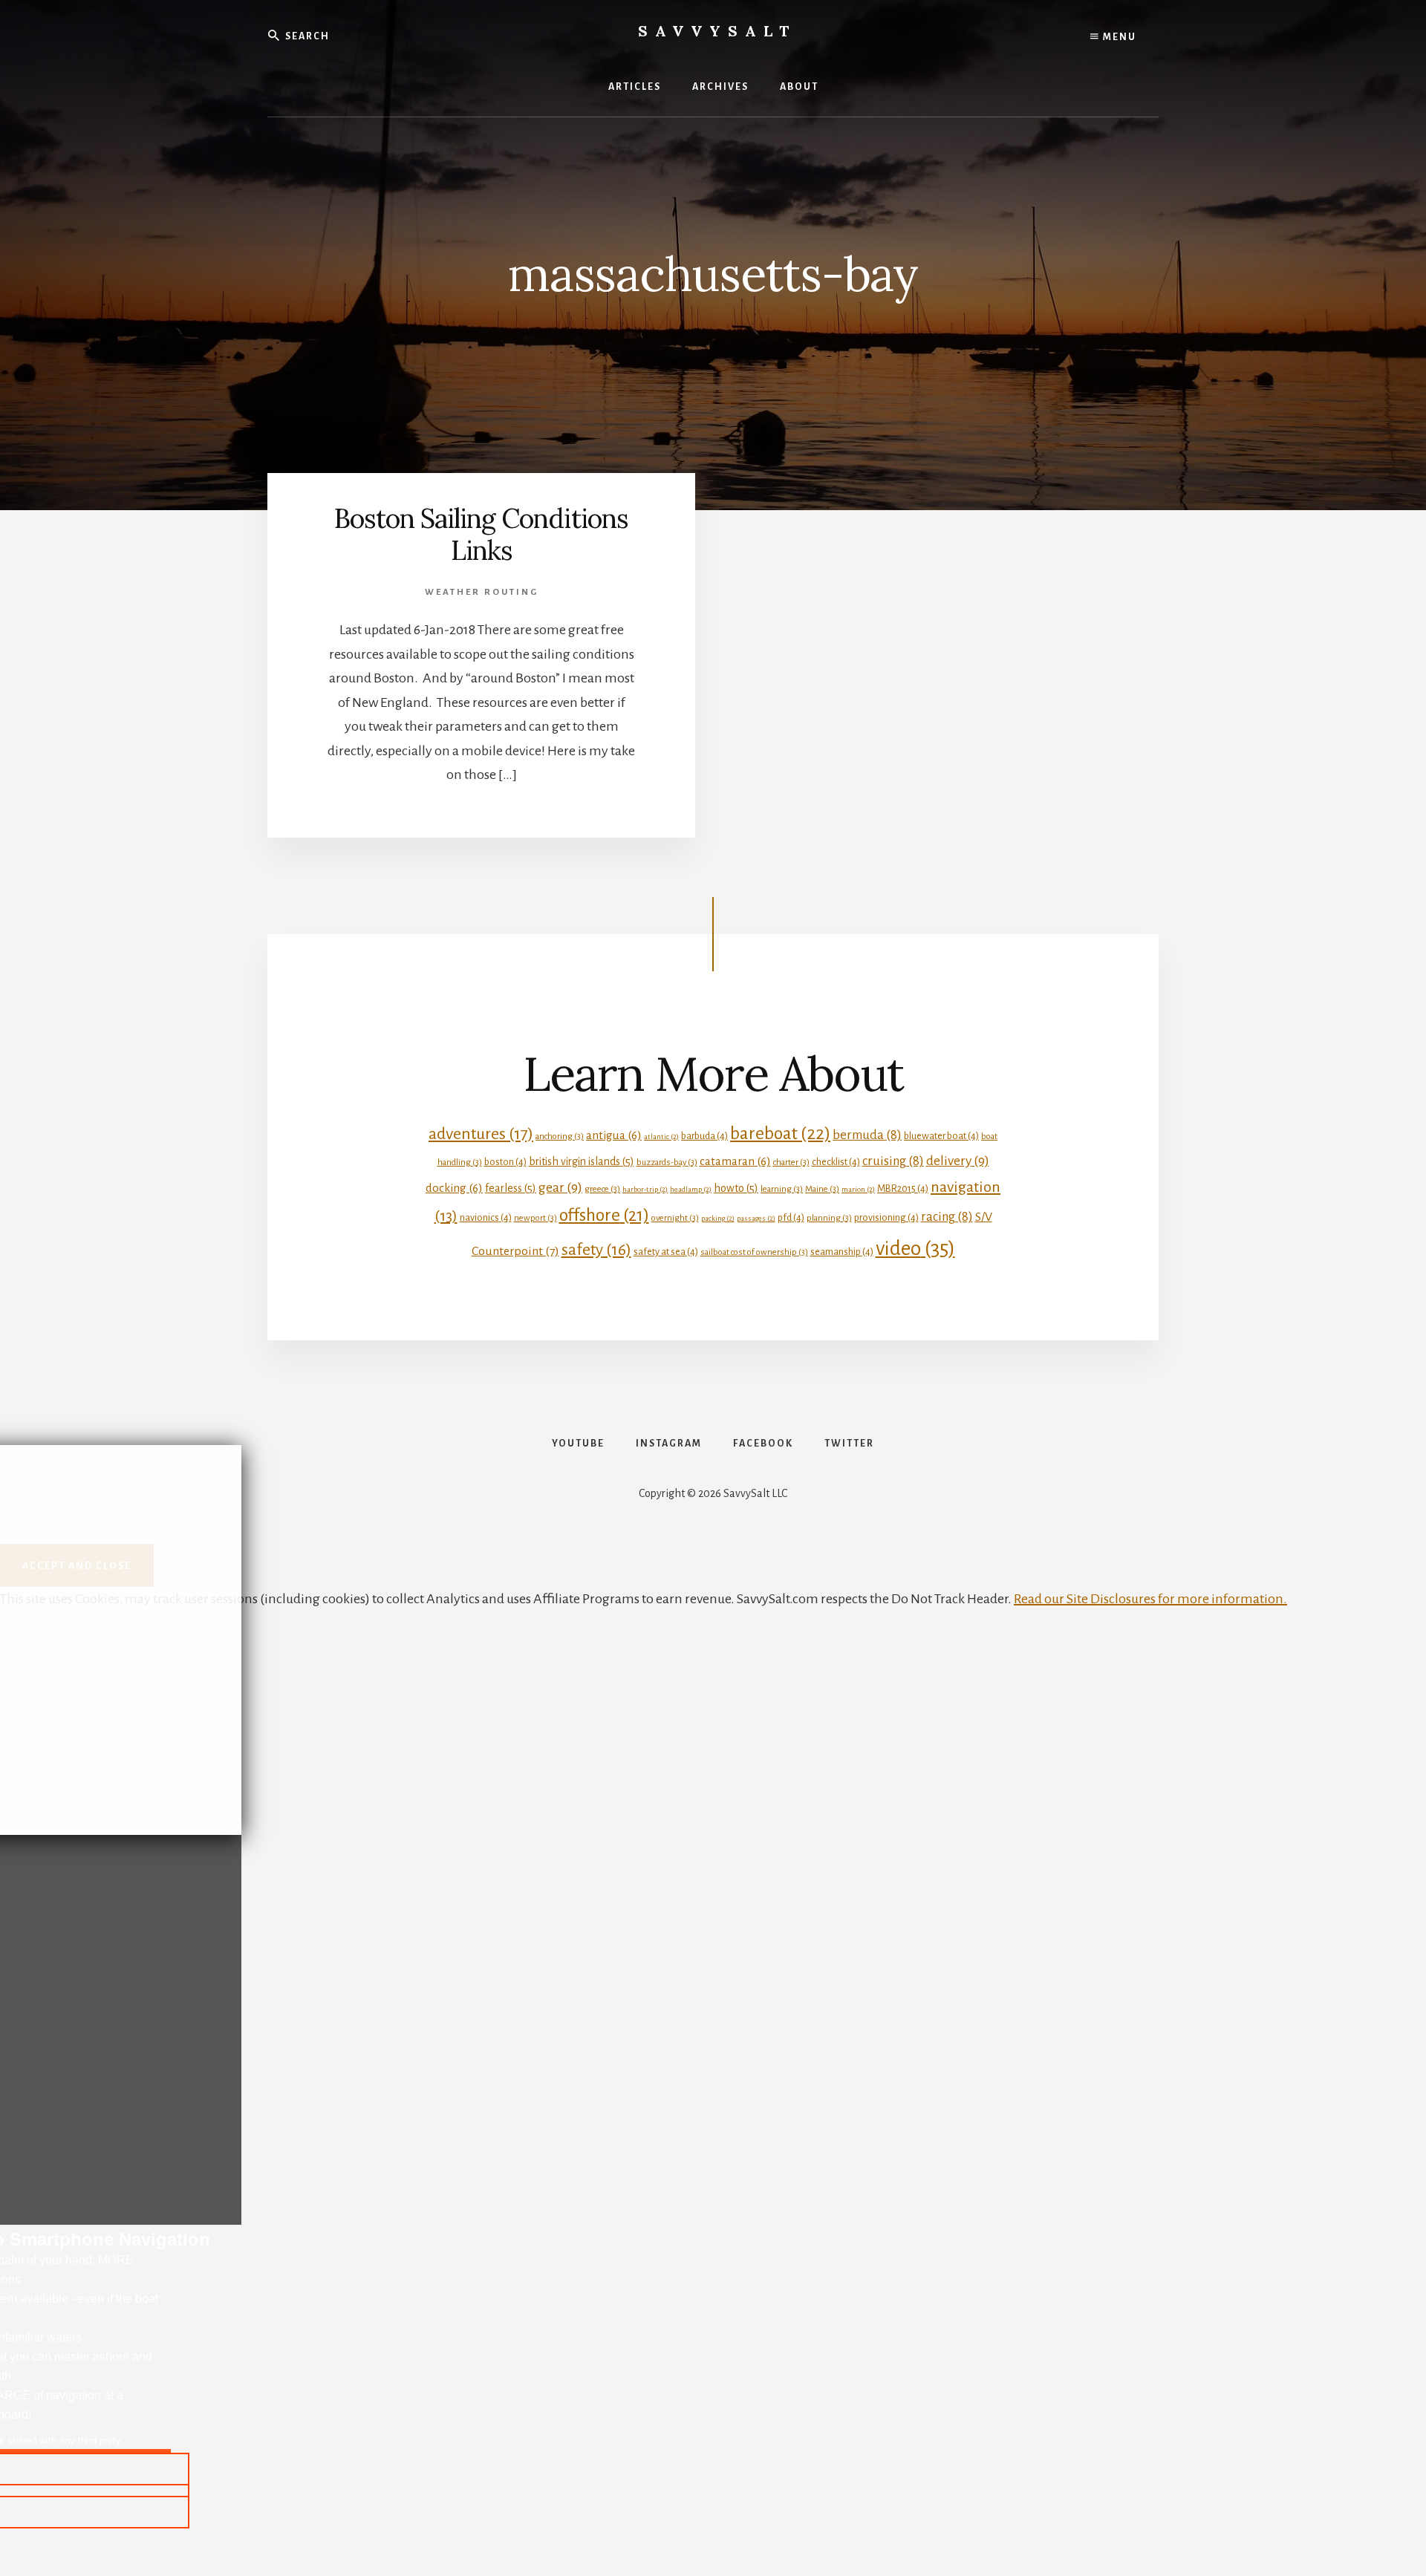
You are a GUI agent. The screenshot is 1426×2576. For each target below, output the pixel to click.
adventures (481, 1134)
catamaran (735, 1161)
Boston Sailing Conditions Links (481, 534)
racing (947, 1217)
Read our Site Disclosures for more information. (1150, 1599)
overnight (675, 1218)
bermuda (867, 1135)
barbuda (704, 1136)
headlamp (691, 1189)
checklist (836, 1162)
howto (736, 1188)
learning (782, 1189)
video (915, 1249)
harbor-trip (645, 1189)
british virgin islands (582, 1161)
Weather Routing (482, 592)
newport (535, 1218)
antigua (614, 1135)
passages (756, 1218)
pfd (791, 1217)
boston (505, 1162)
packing (718, 1218)
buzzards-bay (667, 1163)
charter (791, 1163)
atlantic (661, 1137)
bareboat (780, 1133)
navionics (486, 1217)
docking (454, 1188)
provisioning (886, 1217)
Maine (822, 1189)
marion (858, 1189)
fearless (511, 1188)
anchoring (560, 1137)
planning (829, 1218)
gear (560, 1187)
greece (602, 1189)
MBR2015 (903, 1188)
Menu (1118, 37)
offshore (604, 1215)
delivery (958, 1161)
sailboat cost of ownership (754, 1252)
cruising (893, 1161)
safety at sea (666, 1252)
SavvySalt (717, 31)
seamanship (842, 1252)
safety (596, 1250)
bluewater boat (941, 1136)
